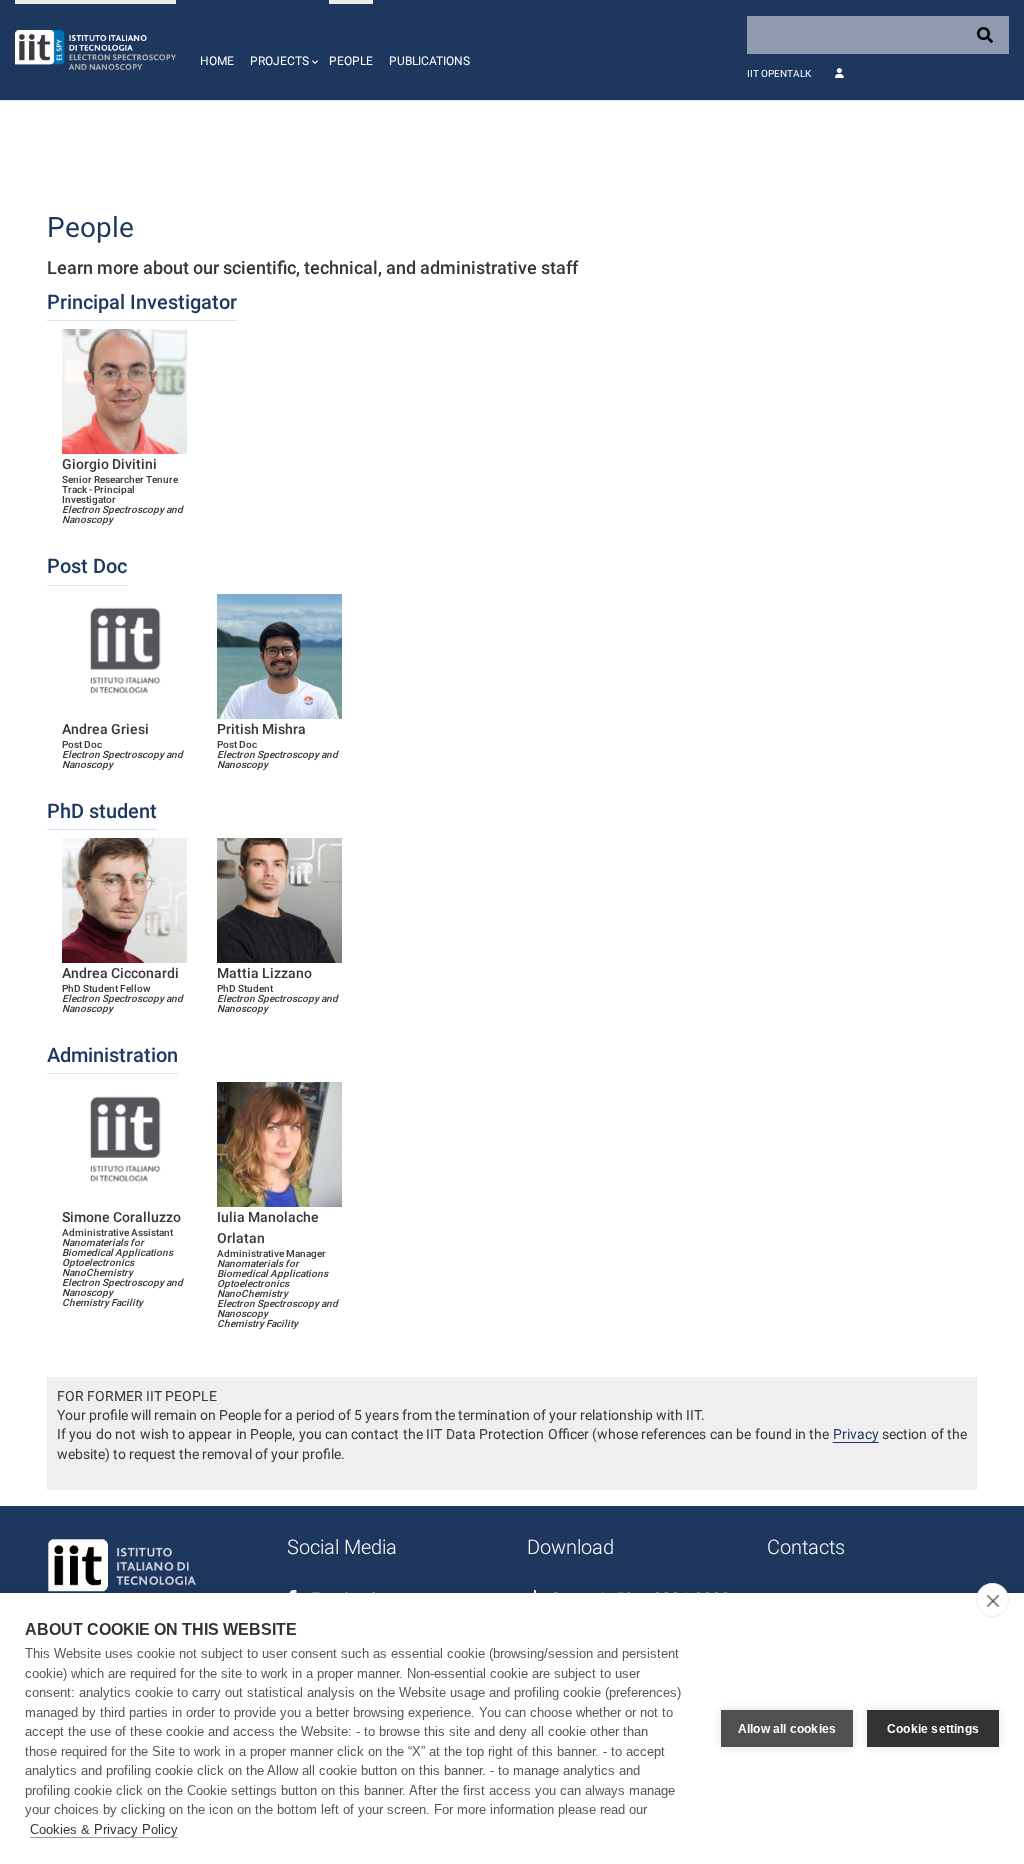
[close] (992, 1600)
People (351, 61)
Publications (429, 61)
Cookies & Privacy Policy (104, 1829)
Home (217, 61)
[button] (281, 50)
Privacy (856, 1434)
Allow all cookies (787, 1729)
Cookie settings (933, 1729)
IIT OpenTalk (779, 73)
